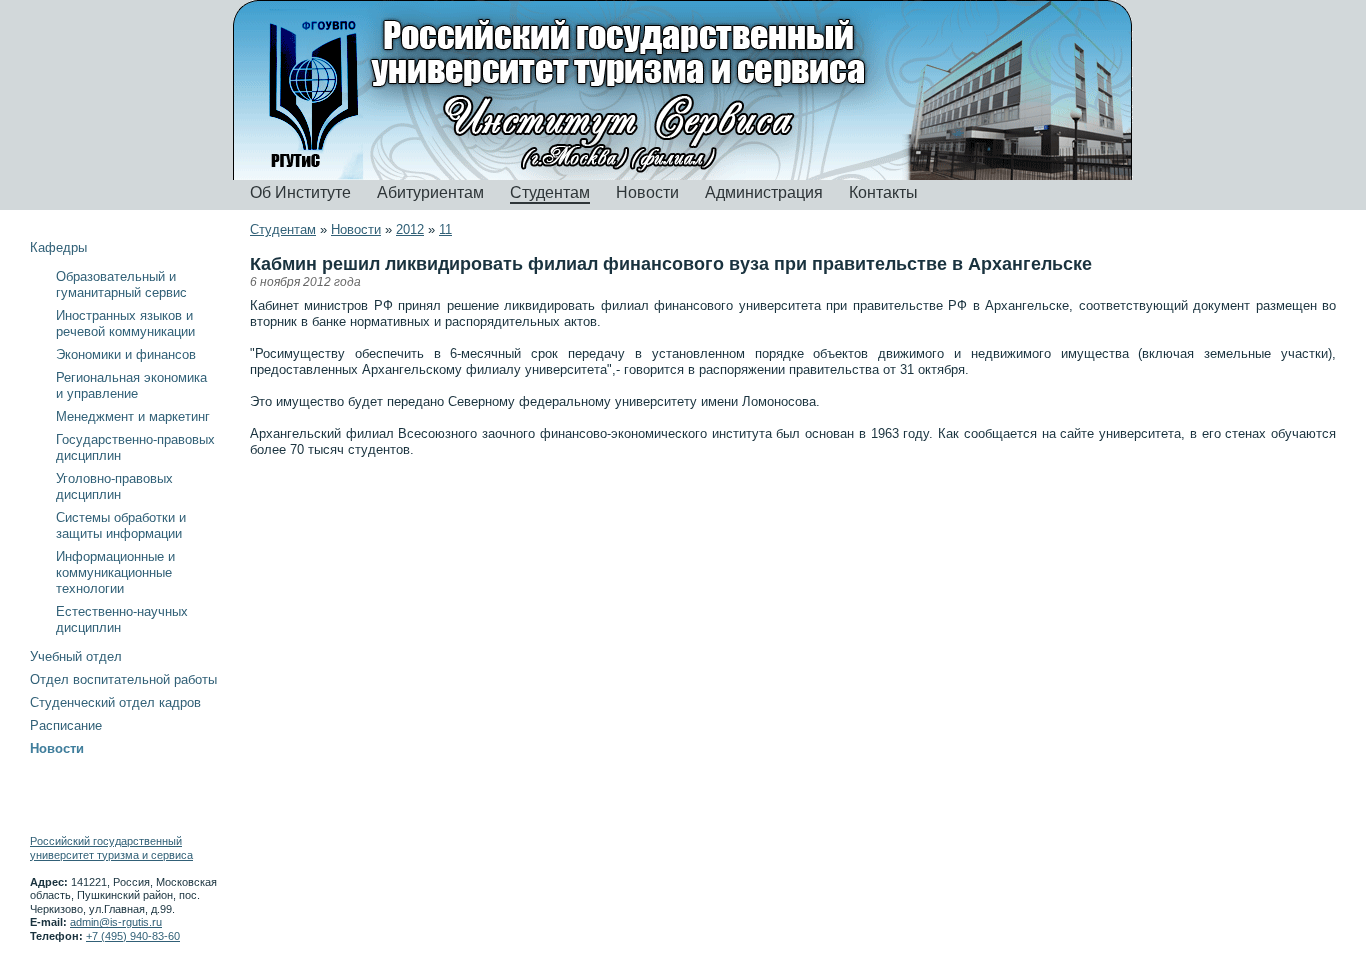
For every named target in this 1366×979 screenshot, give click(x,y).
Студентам (550, 192)
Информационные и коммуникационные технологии (115, 572)
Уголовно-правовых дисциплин (114, 486)
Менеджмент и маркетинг (133, 416)
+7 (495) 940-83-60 (133, 936)
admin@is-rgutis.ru (116, 922)
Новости (647, 192)
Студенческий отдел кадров (115, 702)
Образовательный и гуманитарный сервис (121, 284)
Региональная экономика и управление (131, 385)
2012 (410, 229)
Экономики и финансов (126, 354)
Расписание (66, 725)
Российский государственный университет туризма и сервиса (111, 848)
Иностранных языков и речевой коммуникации (125, 323)
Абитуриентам (430, 192)
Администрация (764, 192)
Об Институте (300, 192)
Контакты (883, 192)
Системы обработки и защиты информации (121, 525)
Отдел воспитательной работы (123, 679)
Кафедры (58, 247)
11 (445, 229)
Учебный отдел (76, 656)
